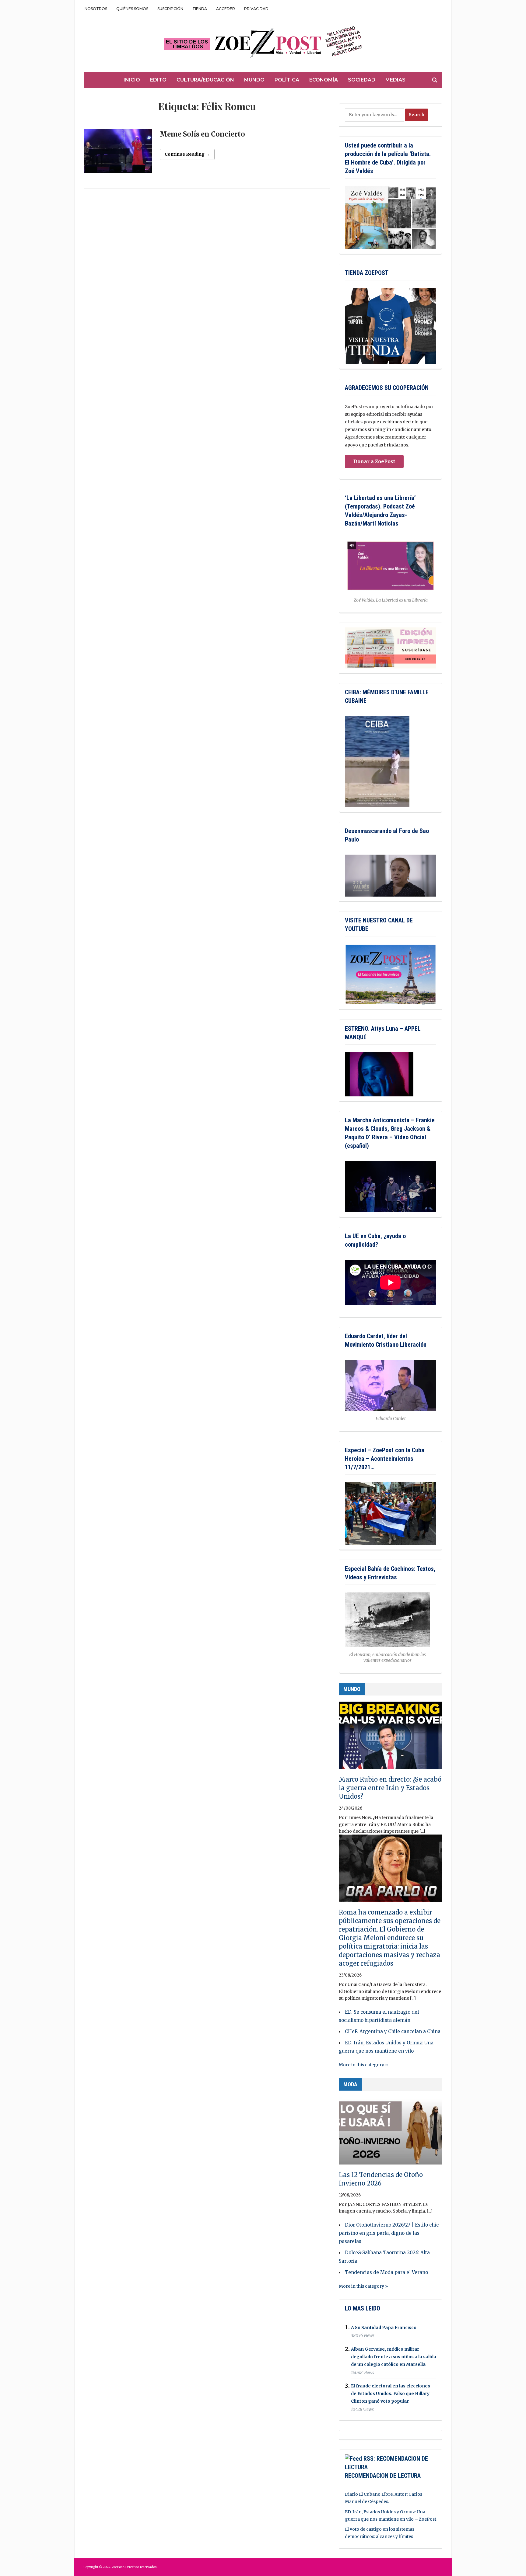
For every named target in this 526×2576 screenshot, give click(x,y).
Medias (395, 80)
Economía (324, 80)
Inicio (132, 80)
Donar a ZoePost (374, 461)
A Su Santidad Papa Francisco (384, 2328)
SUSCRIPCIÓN (170, 9)
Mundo (254, 80)
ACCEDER (226, 9)
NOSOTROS (96, 9)
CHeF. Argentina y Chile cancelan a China (393, 2031)
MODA (350, 2084)
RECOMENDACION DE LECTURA (383, 2476)
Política (287, 80)
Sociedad (362, 80)
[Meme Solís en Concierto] (118, 154)
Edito (158, 80)
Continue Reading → (187, 154)
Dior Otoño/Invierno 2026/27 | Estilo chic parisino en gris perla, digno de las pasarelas (389, 2233)
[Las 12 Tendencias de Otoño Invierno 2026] (391, 2133)
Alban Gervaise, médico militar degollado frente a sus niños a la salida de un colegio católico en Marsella (394, 2357)
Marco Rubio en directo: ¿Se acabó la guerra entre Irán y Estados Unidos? (390, 1788)
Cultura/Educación (205, 80)
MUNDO (352, 1689)
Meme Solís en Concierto (202, 134)
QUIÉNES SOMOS (132, 9)
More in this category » (363, 2065)
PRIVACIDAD (256, 9)
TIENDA (200, 9)
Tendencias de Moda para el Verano (386, 2272)
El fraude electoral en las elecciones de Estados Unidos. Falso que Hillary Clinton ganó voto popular (391, 2394)
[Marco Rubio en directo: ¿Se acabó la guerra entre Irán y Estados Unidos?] (391, 1738)
